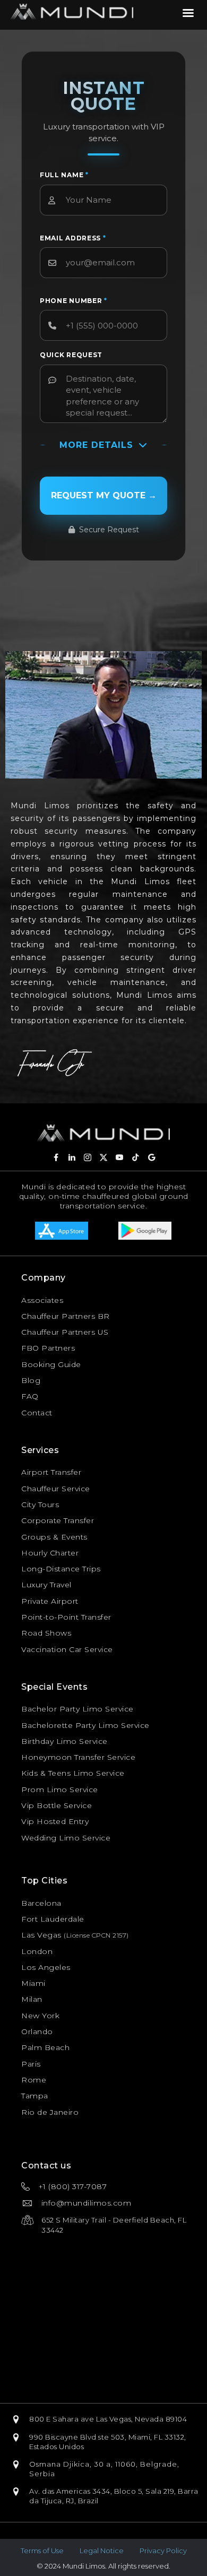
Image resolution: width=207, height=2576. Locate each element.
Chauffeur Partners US (65, 1332)
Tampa (35, 2096)
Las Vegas (41, 1935)
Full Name (64, 175)
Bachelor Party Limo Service (77, 1709)
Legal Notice (102, 2551)
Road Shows (46, 1633)
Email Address (73, 238)
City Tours (40, 1505)
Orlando (37, 2032)
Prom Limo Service (60, 1790)
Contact (37, 1413)
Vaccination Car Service (67, 1649)
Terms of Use (42, 2551)
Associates (42, 1300)
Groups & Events (54, 1537)
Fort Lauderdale (53, 1919)
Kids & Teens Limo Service (73, 1773)
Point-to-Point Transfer (66, 1617)
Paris (31, 2064)
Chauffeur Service (56, 1489)
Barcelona (41, 1903)
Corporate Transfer (58, 1520)
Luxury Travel (46, 1585)
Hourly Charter (50, 1553)
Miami (33, 1983)
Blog (31, 1380)
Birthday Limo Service (64, 1741)
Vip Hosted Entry (55, 1821)
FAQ (30, 1396)
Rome (34, 2080)
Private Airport (50, 1601)
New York (40, 2016)
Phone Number (74, 301)
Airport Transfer (51, 1472)
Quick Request (71, 355)
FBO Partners (48, 1348)
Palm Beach (45, 2047)
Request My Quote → (104, 495)
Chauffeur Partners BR (66, 1316)
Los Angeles (46, 1967)
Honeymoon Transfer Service (78, 1757)
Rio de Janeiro (50, 2112)
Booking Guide (51, 1364)
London (37, 1951)
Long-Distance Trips (61, 1569)
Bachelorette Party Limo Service (85, 1725)
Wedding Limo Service (66, 1838)
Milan (32, 1999)
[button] (56, 1157)
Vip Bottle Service (57, 1805)
